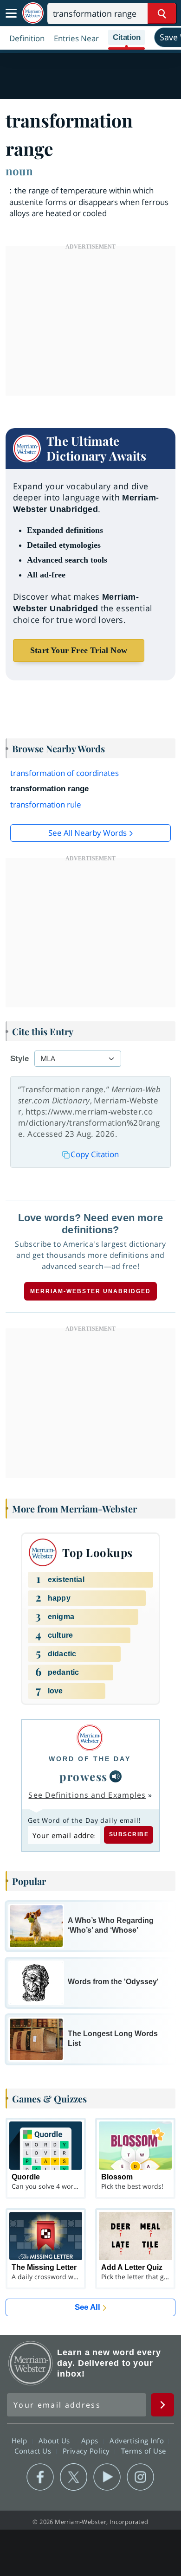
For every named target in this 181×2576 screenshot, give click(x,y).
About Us (55, 2441)
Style (19, 1059)
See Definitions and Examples (87, 1795)
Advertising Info (138, 2441)
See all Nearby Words (87, 833)
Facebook (40, 2477)
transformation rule (46, 804)
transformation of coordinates (65, 773)
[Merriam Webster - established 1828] (33, 13)
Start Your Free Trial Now (79, 650)
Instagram (140, 2477)
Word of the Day (90, 1759)
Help (21, 2441)
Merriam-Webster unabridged (90, 1291)
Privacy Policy (87, 2451)
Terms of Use (144, 2451)
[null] (116, 1776)
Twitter (74, 2477)
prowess (84, 1776)
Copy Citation (95, 1154)
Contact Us (34, 2451)
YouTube (107, 2477)
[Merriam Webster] (90, 1738)
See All (87, 2307)
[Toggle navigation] (11, 13)
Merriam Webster (31, 2363)
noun (19, 171)
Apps (91, 2441)
